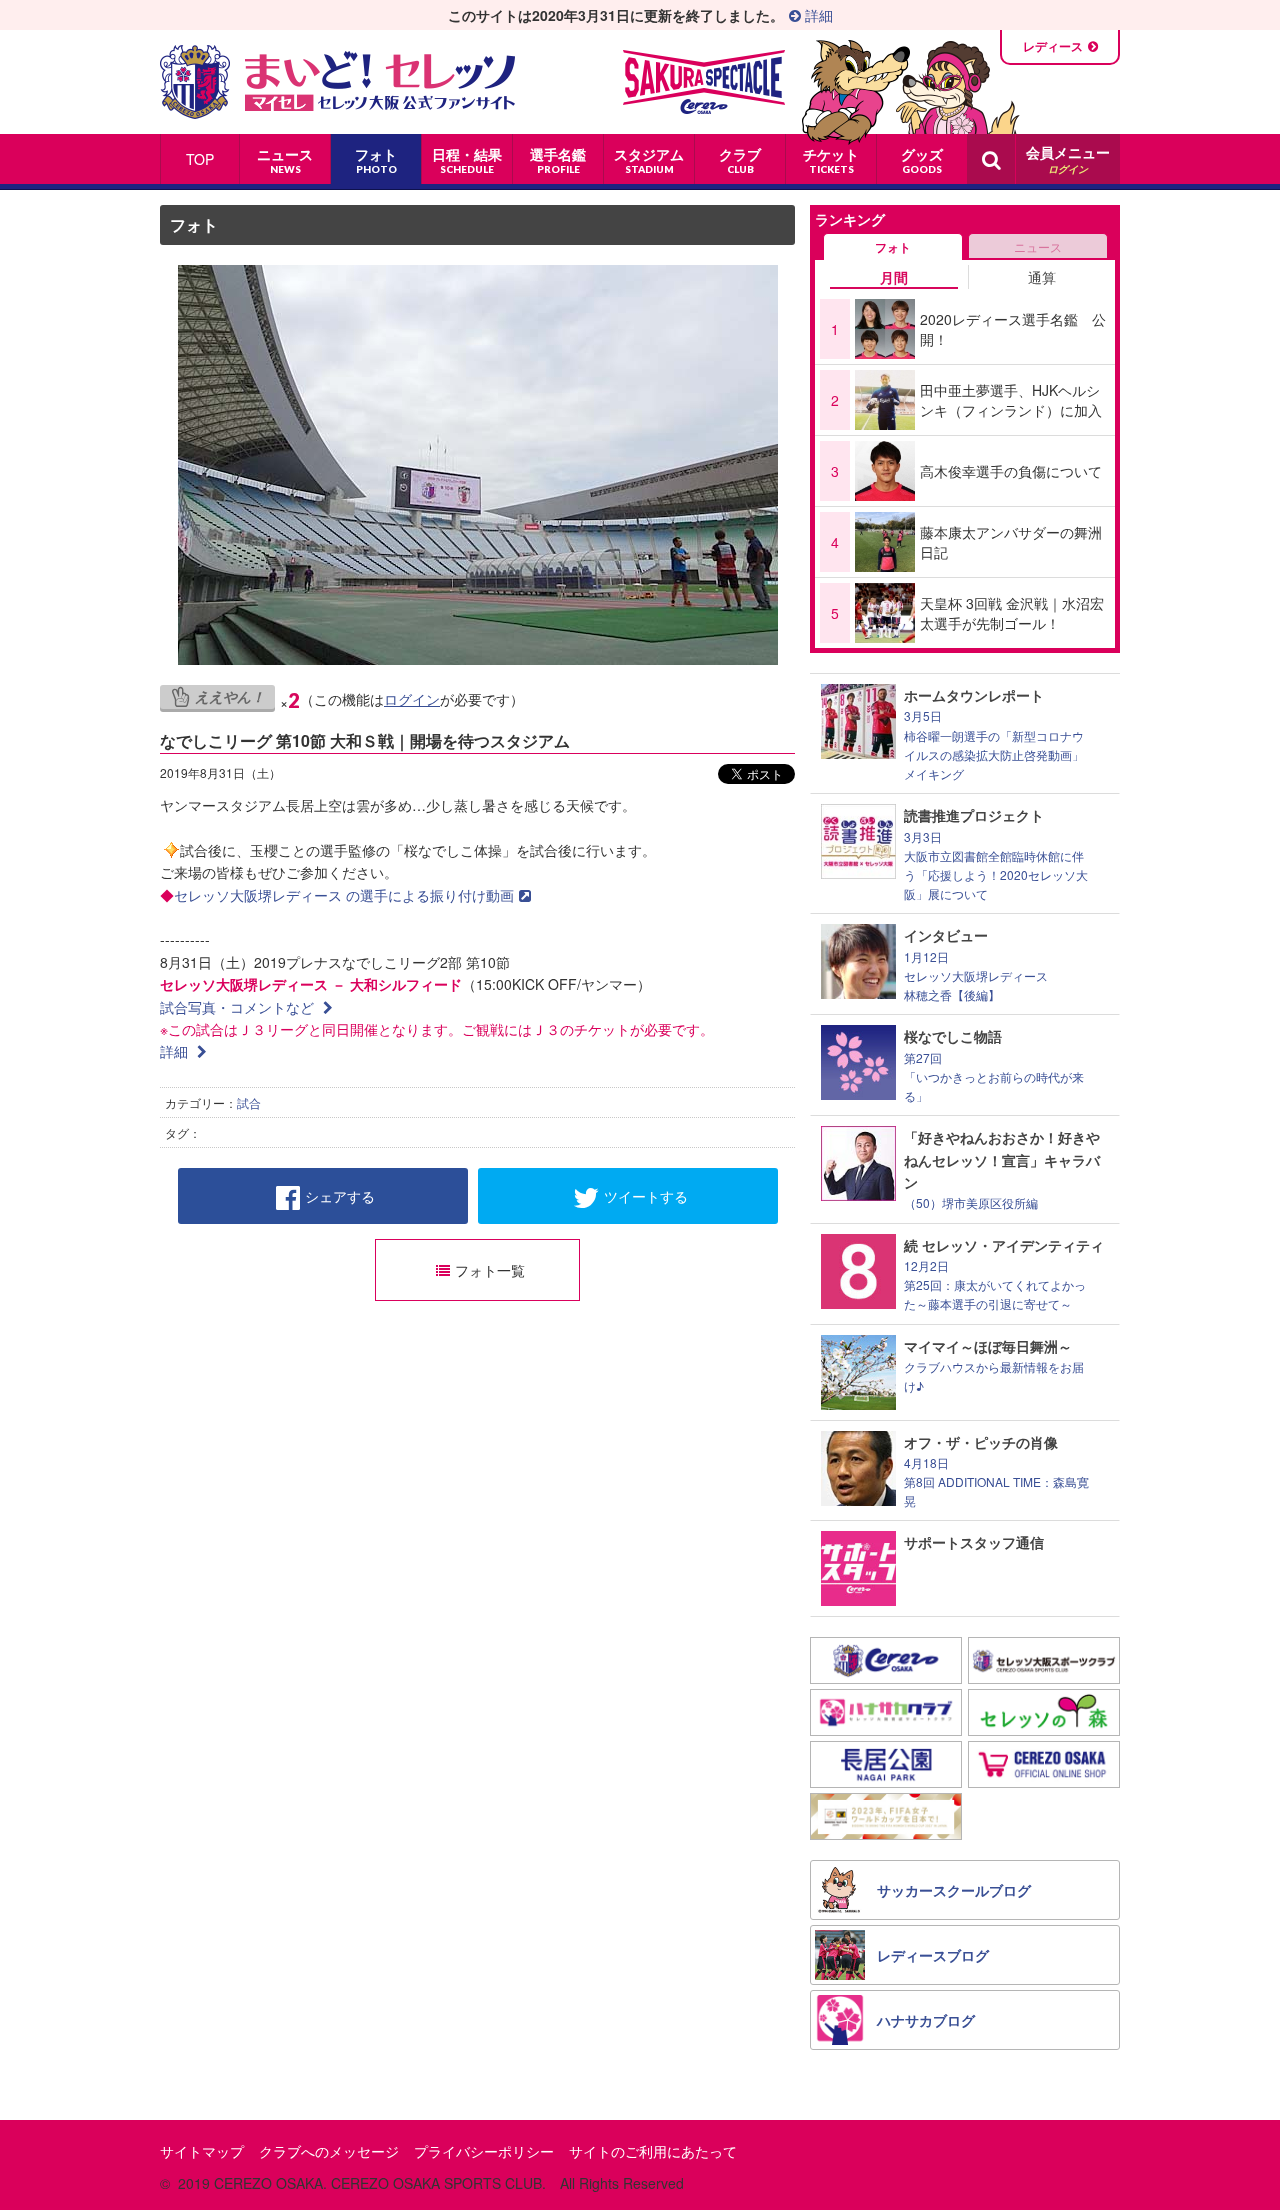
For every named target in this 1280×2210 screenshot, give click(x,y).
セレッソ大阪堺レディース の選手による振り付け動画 (344, 895)
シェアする (340, 1196)
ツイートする (646, 1196)
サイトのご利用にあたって (653, 2151)
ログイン (412, 699)
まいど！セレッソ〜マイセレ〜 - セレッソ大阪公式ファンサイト (337, 82)
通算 (1042, 277)
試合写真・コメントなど (239, 1007)
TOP (200, 159)
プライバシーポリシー (484, 2151)
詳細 (817, 15)
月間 (894, 277)
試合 (249, 1102)
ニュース (1038, 246)
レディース (1053, 46)
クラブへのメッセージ (329, 2151)
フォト (194, 224)
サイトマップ (202, 2151)
